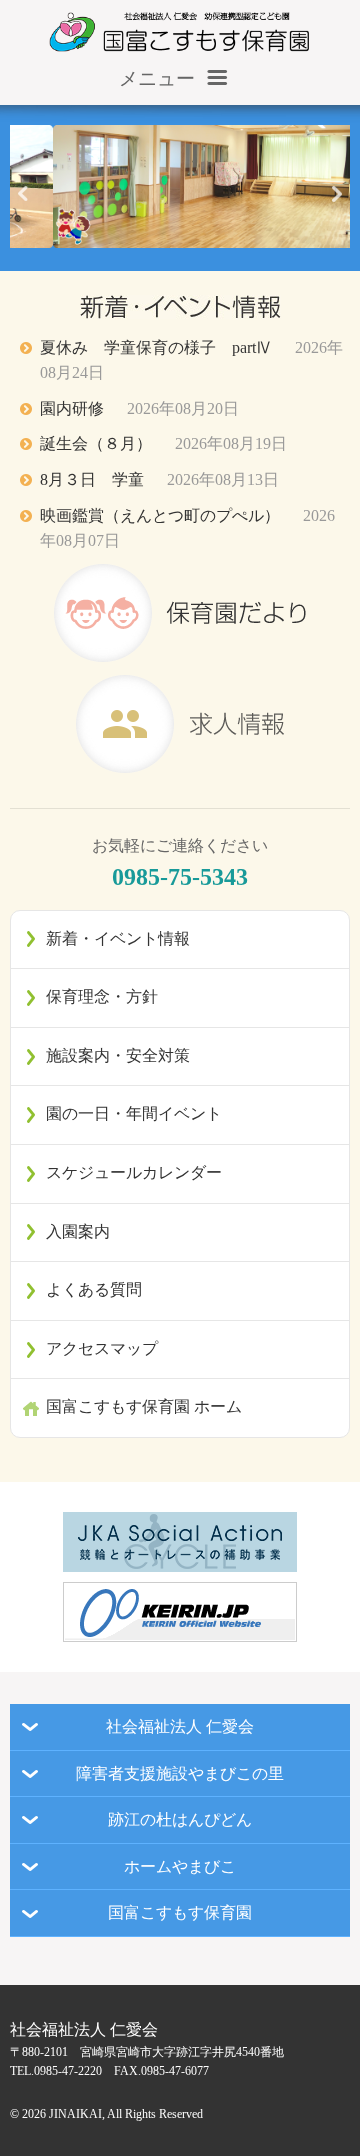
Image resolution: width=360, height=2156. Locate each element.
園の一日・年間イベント (134, 1113)
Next (337, 202)
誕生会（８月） (163, 443)
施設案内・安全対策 (118, 1055)
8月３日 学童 (159, 479)
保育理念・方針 (102, 996)
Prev (23, 202)
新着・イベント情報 (118, 938)
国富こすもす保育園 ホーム (144, 1406)
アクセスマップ (102, 1348)
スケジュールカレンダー (134, 1172)
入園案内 (78, 1231)
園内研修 (139, 408)
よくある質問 (94, 1289)
